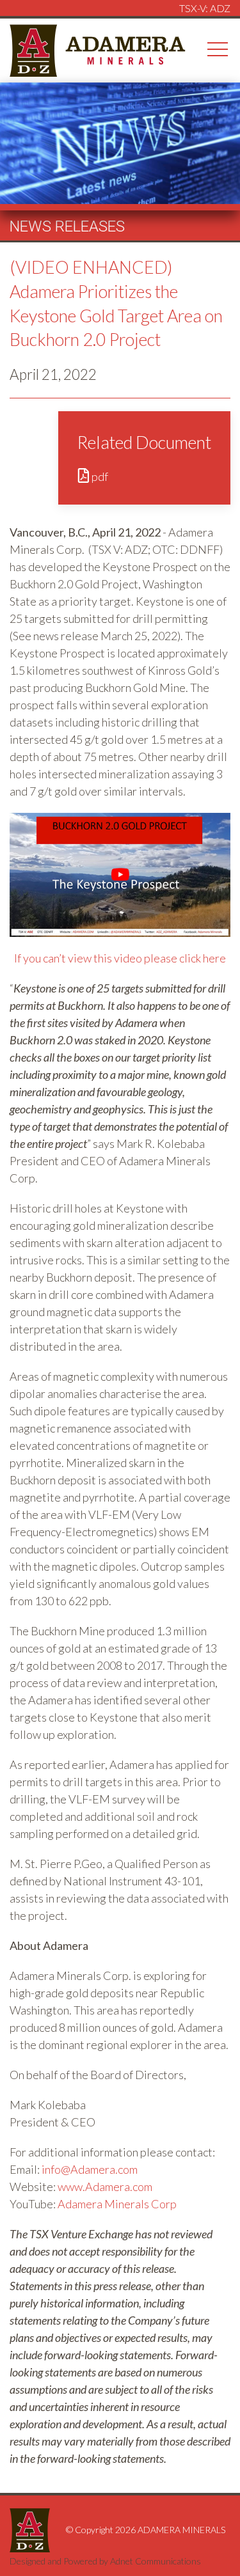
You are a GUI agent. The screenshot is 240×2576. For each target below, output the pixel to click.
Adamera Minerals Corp (117, 2204)
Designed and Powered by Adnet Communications (105, 2561)
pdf (99, 476)
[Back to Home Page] (98, 49)
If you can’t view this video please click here (120, 958)
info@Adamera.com (90, 2169)
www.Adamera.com (105, 2187)
